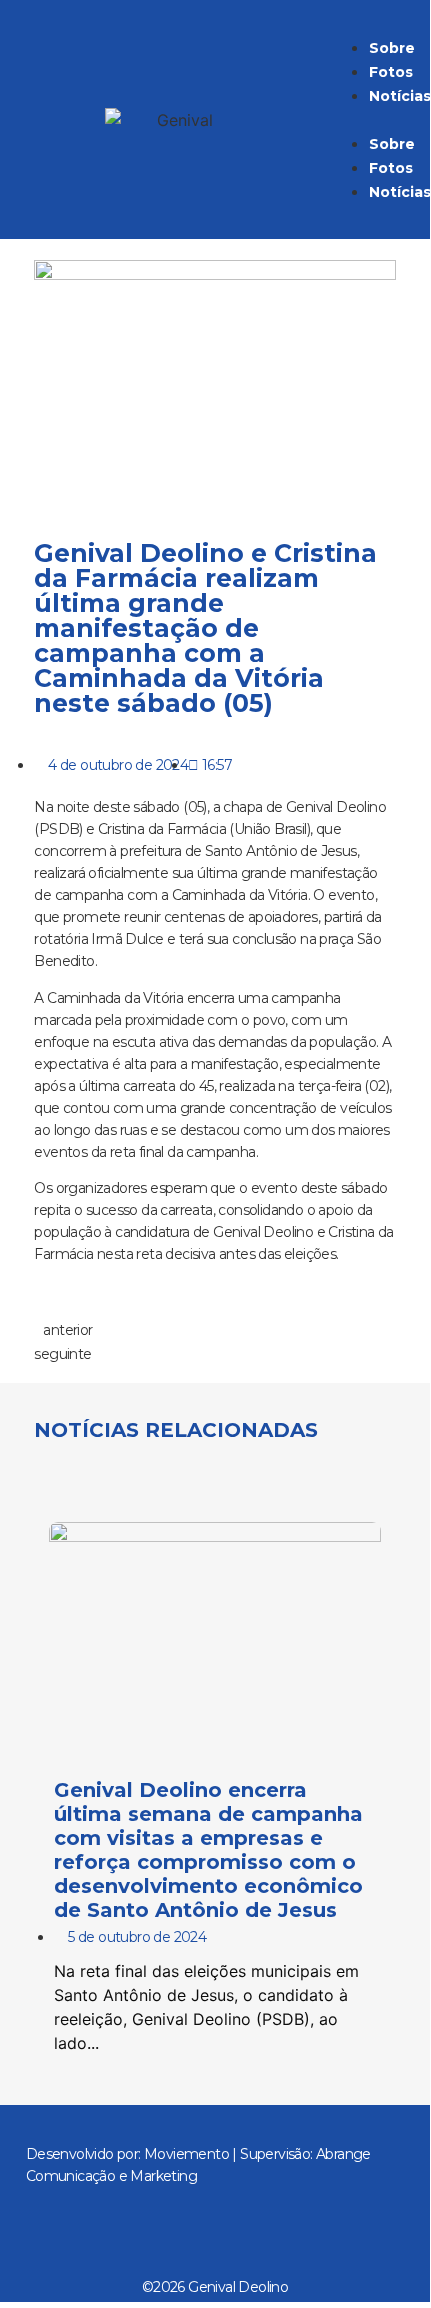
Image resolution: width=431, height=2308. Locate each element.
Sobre (392, 48)
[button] (367, 119)
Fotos (391, 72)
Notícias (400, 96)
